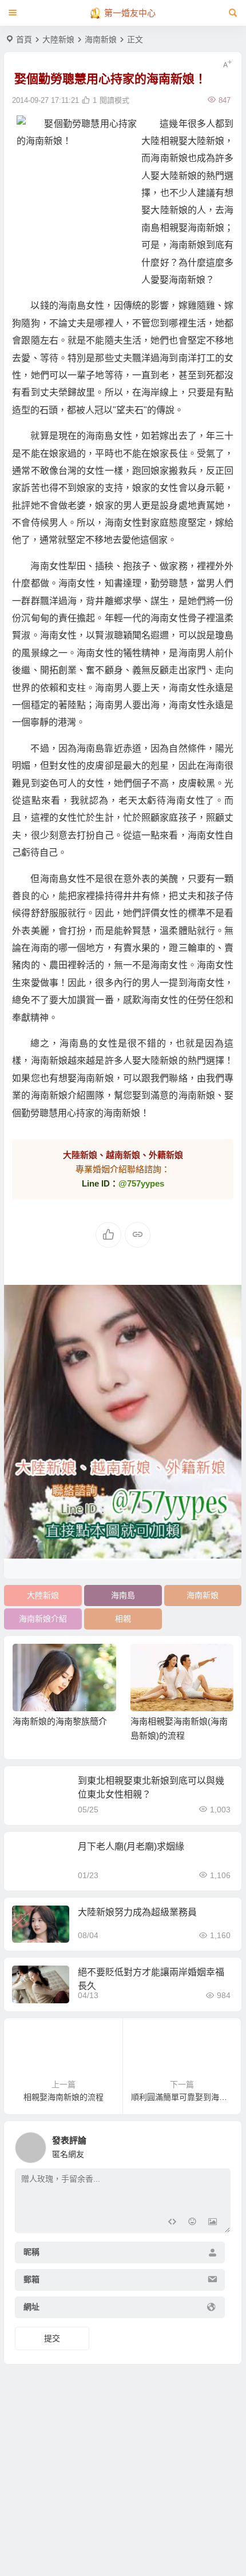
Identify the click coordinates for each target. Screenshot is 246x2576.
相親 (123, 1619)
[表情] (192, 2223)
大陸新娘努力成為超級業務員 (137, 1912)
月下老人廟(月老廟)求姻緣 (131, 1846)
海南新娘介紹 (43, 1619)
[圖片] (213, 2223)
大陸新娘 (58, 39)
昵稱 (31, 2252)
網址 (31, 2307)
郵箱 (31, 2279)
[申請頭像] (219, 2144)
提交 (52, 2338)
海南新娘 (101, 39)
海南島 (123, 1595)
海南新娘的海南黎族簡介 (60, 1721)
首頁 (24, 39)
